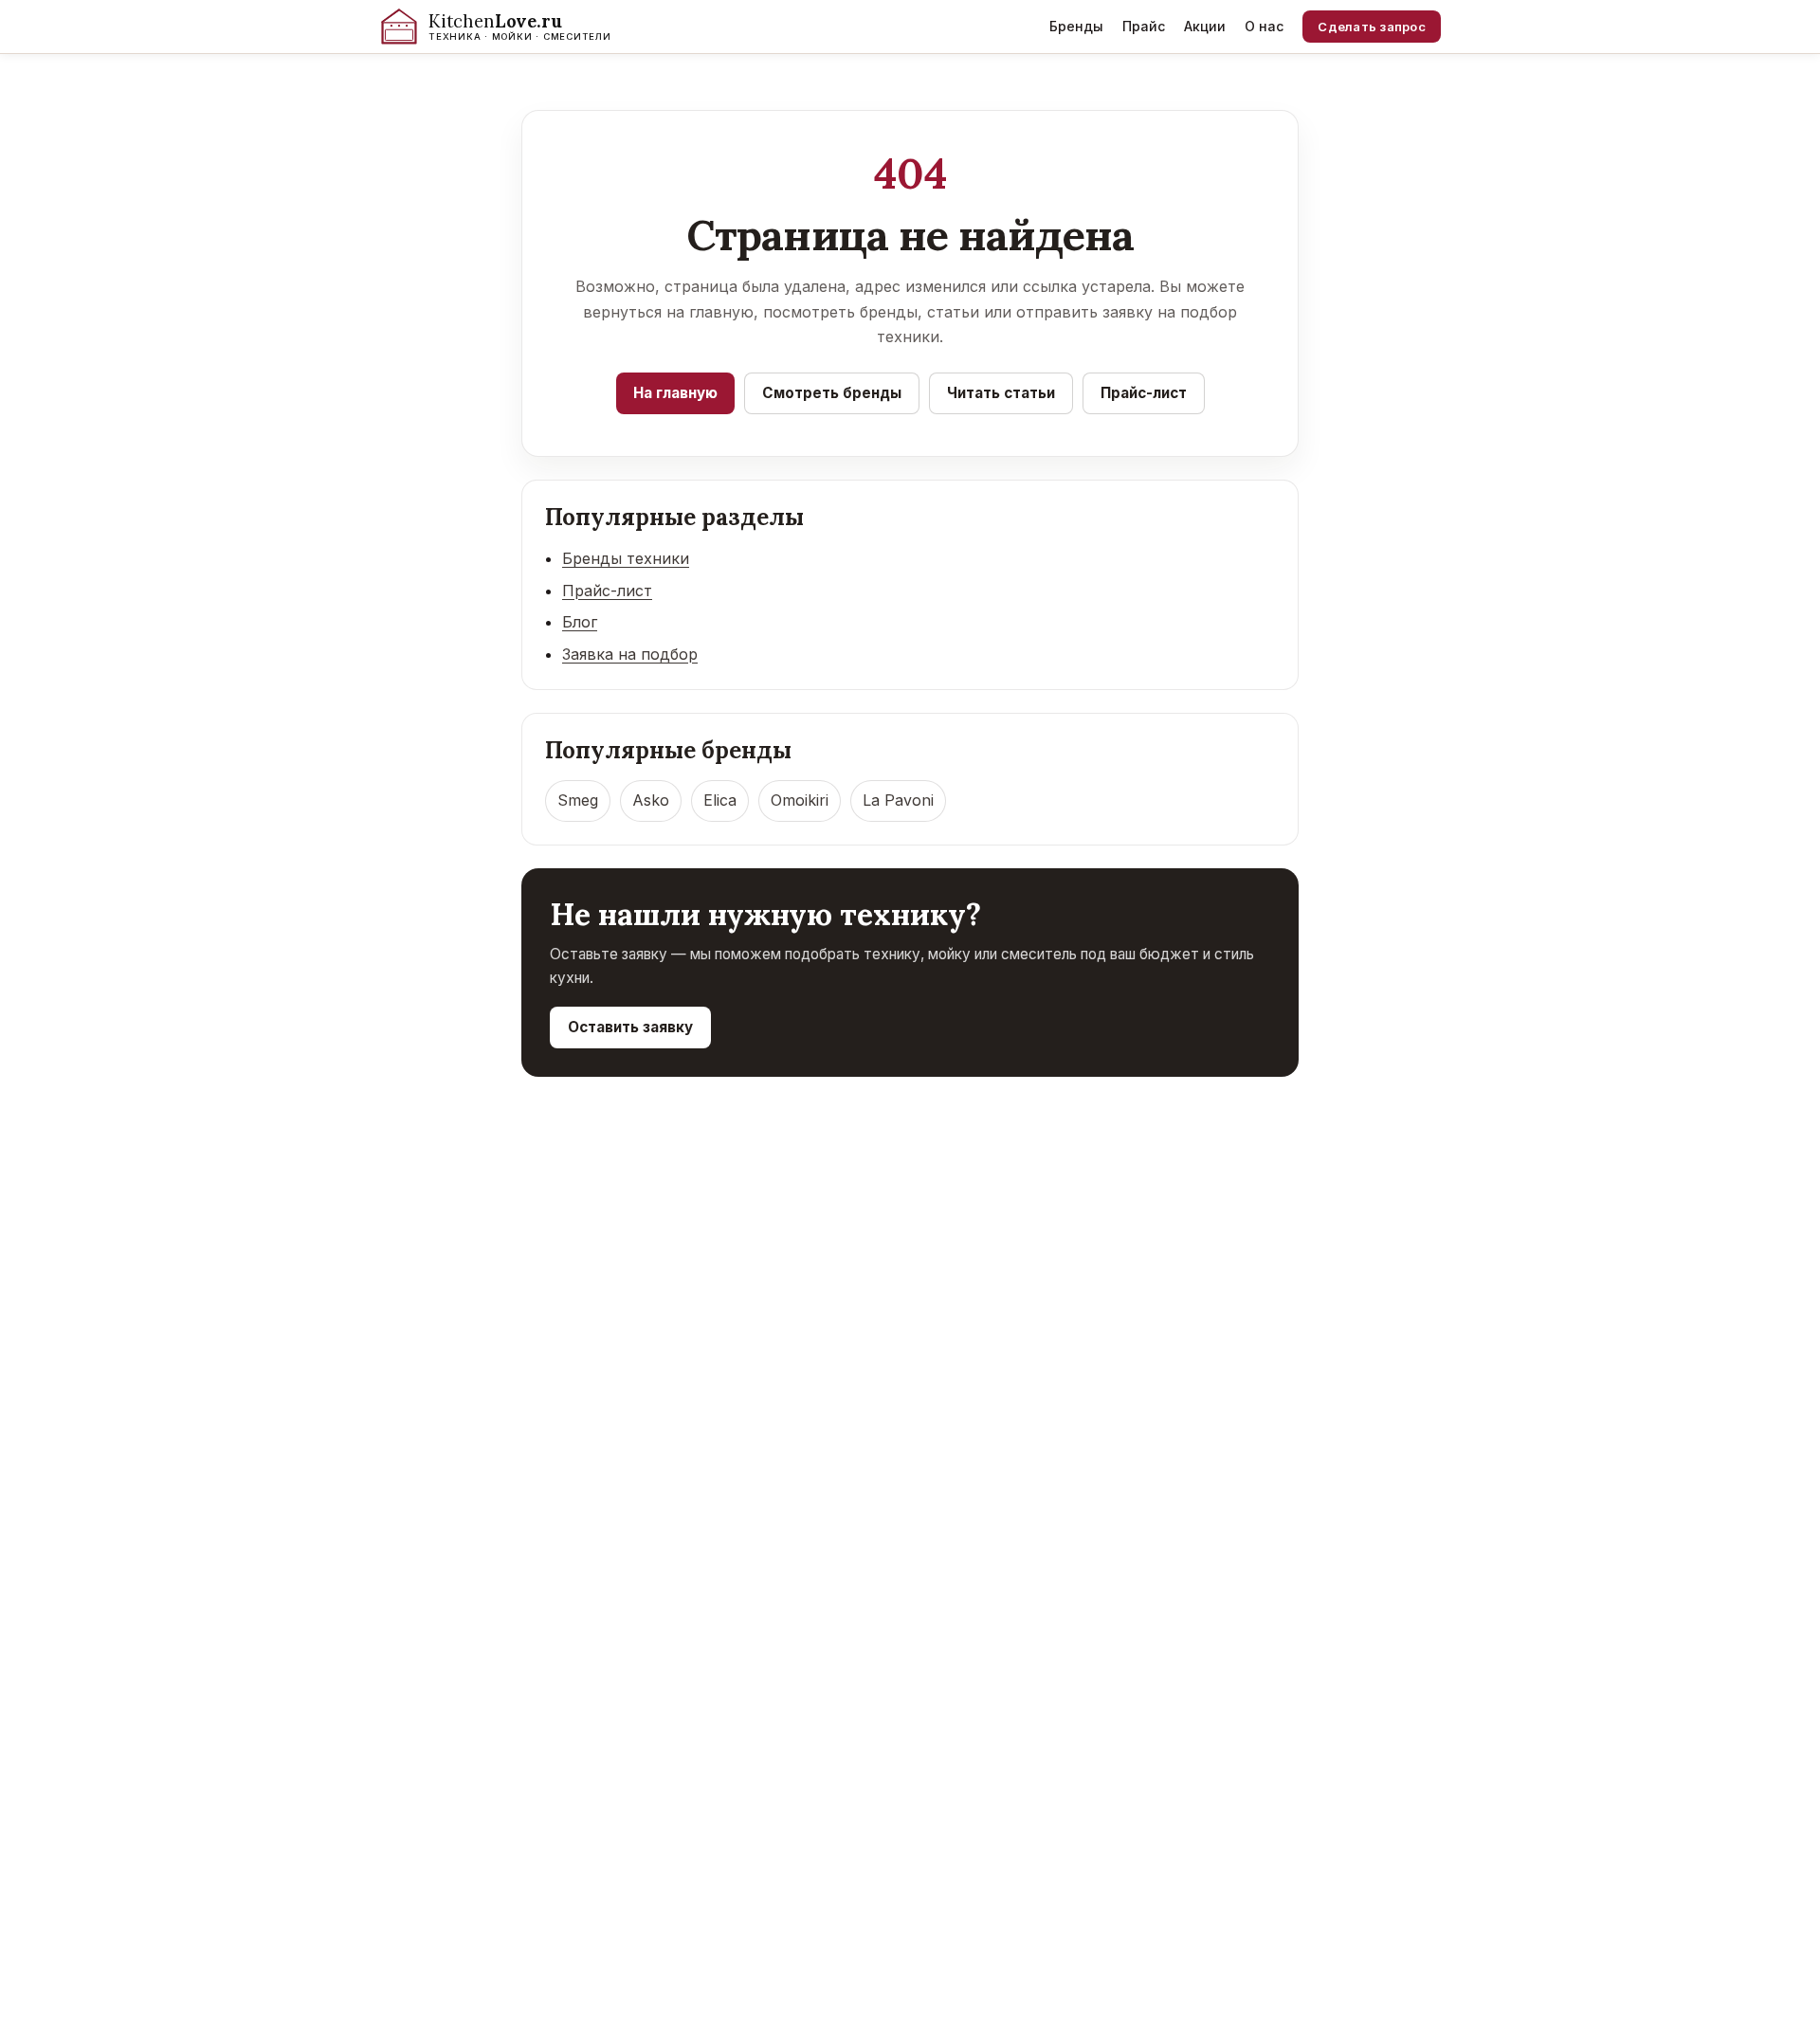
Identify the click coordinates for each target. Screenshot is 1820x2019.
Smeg (578, 800)
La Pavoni (898, 800)
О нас (1264, 26)
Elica (720, 800)
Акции (1205, 26)
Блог (580, 622)
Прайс (1144, 26)
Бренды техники (626, 558)
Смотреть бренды (832, 393)
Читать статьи (1001, 393)
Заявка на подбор (630, 654)
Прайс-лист (1144, 393)
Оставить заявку (630, 1027)
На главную (675, 393)
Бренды (1076, 26)
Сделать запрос (1372, 27)
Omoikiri (800, 800)
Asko (651, 800)
